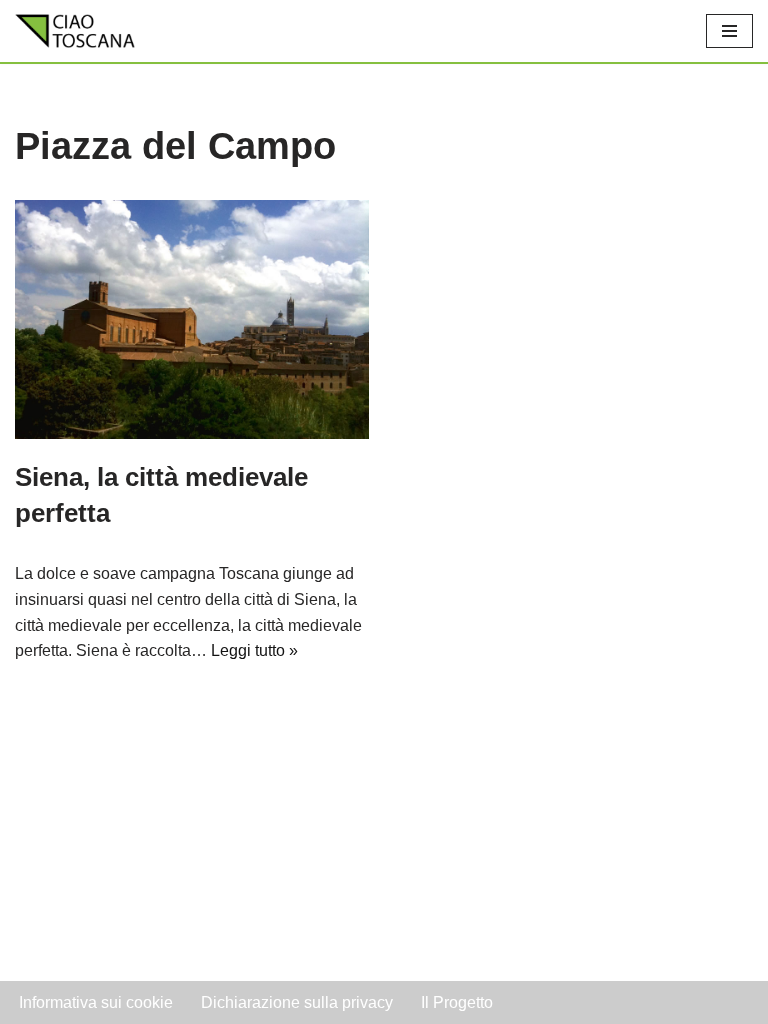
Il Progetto (457, 1002)
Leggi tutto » (254, 650)
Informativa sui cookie (96, 1002)
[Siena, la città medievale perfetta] (192, 319)
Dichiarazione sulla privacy (297, 1002)
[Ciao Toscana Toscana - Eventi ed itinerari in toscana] (75, 31)
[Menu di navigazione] (729, 31)
